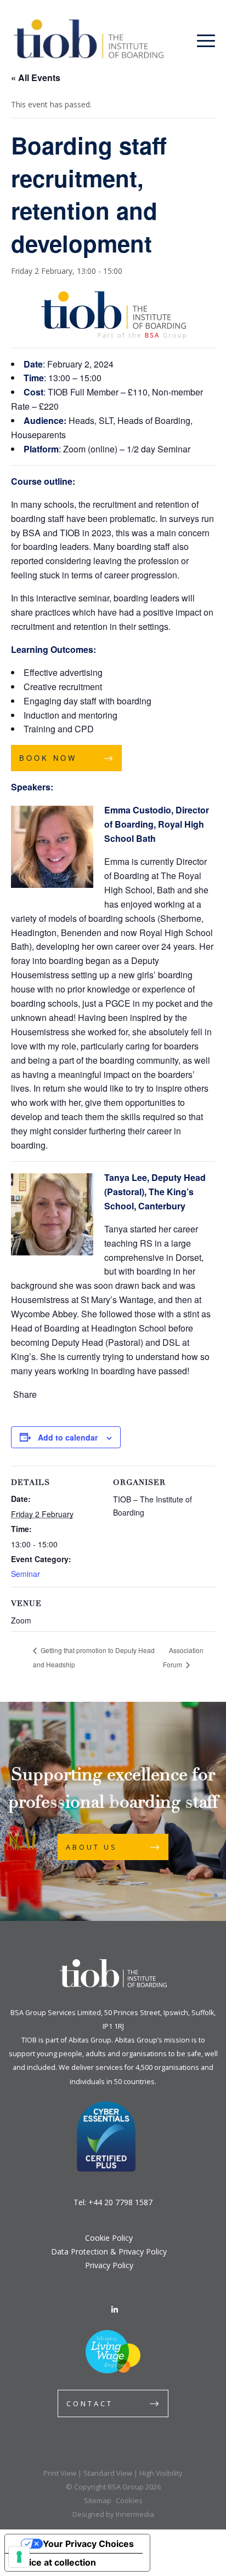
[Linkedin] (115, 2310)
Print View (60, 2473)
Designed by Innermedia (113, 2514)
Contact (90, 2403)
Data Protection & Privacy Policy (109, 2251)
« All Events (36, 78)
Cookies (129, 2500)
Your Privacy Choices (88, 2544)
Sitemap (98, 2500)
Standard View (108, 2473)
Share (25, 1395)
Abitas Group (90, 2040)
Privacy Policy (109, 2265)
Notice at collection (55, 2562)
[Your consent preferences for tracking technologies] (19, 2557)
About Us (92, 1847)
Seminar (26, 1574)
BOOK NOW (48, 758)
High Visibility (161, 2473)
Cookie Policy (109, 2238)
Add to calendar (68, 1437)
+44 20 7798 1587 (120, 2202)
